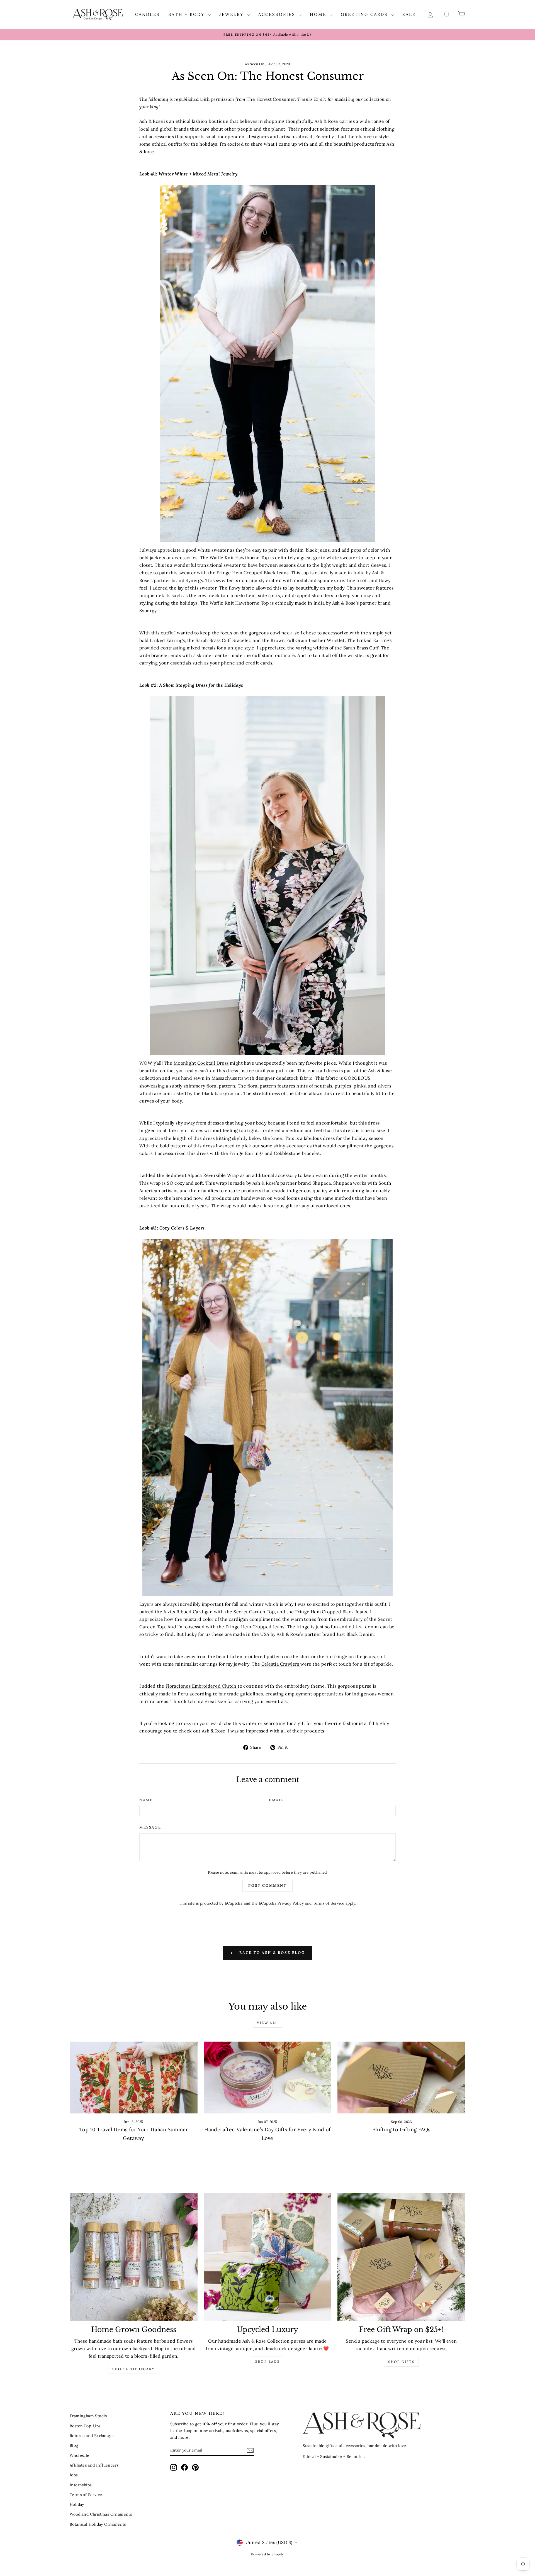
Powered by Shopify (267, 2554)
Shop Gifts (401, 2362)
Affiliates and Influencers (94, 2465)
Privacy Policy (291, 1903)
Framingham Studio (88, 2416)
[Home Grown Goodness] (134, 2257)
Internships (81, 2485)
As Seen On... (256, 64)
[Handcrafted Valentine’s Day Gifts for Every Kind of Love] (268, 2078)
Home (319, 14)
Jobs (74, 2475)
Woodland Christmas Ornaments (101, 2514)
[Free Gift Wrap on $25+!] (401, 2257)
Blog (74, 2445)
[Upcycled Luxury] (268, 2257)
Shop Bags (268, 2361)
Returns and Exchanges (92, 2436)
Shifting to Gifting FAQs (402, 2129)
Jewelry (233, 14)
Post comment (267, 1885)
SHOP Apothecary (134, 2369)
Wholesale (80, 2455)
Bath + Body (188, 14)
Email (276, 1800)
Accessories (278, 14)
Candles (148, 14)
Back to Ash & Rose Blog (271, 1953)
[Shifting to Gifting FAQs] (401, 2078)
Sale (409, 14)
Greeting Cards (365, 14)
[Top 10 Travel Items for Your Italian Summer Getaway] (134, 2078)
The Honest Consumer (271, 99)
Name (146, 1800)
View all (267, 2023)
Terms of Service (329, 1903)
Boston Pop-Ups (85, 2426)
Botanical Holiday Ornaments (98, 2524)
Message (150, 1827)
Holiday (77, 2504)
